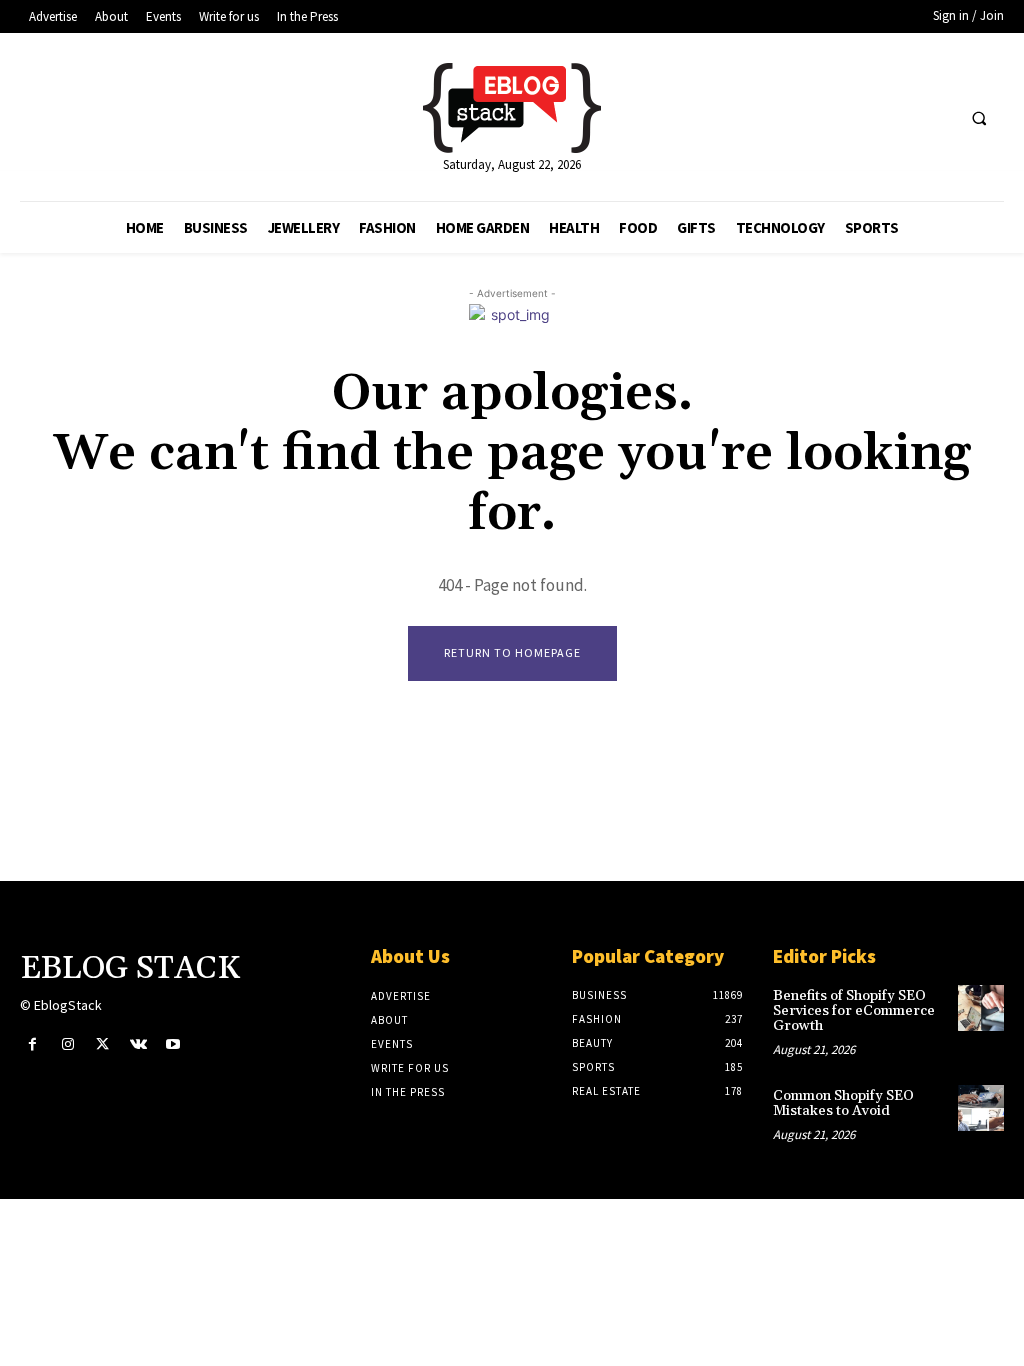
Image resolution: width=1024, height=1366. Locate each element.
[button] (979, 118)
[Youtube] (173, 1044)
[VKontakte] (138, 1044)
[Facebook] (32, 1044)
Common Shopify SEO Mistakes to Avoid (843, 1103)
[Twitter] (102, 1044)
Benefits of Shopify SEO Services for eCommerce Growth (854, 1011)
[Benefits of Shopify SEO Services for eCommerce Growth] (981, 1008)
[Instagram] (67, 1044)
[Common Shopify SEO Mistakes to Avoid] (981, 1108)
